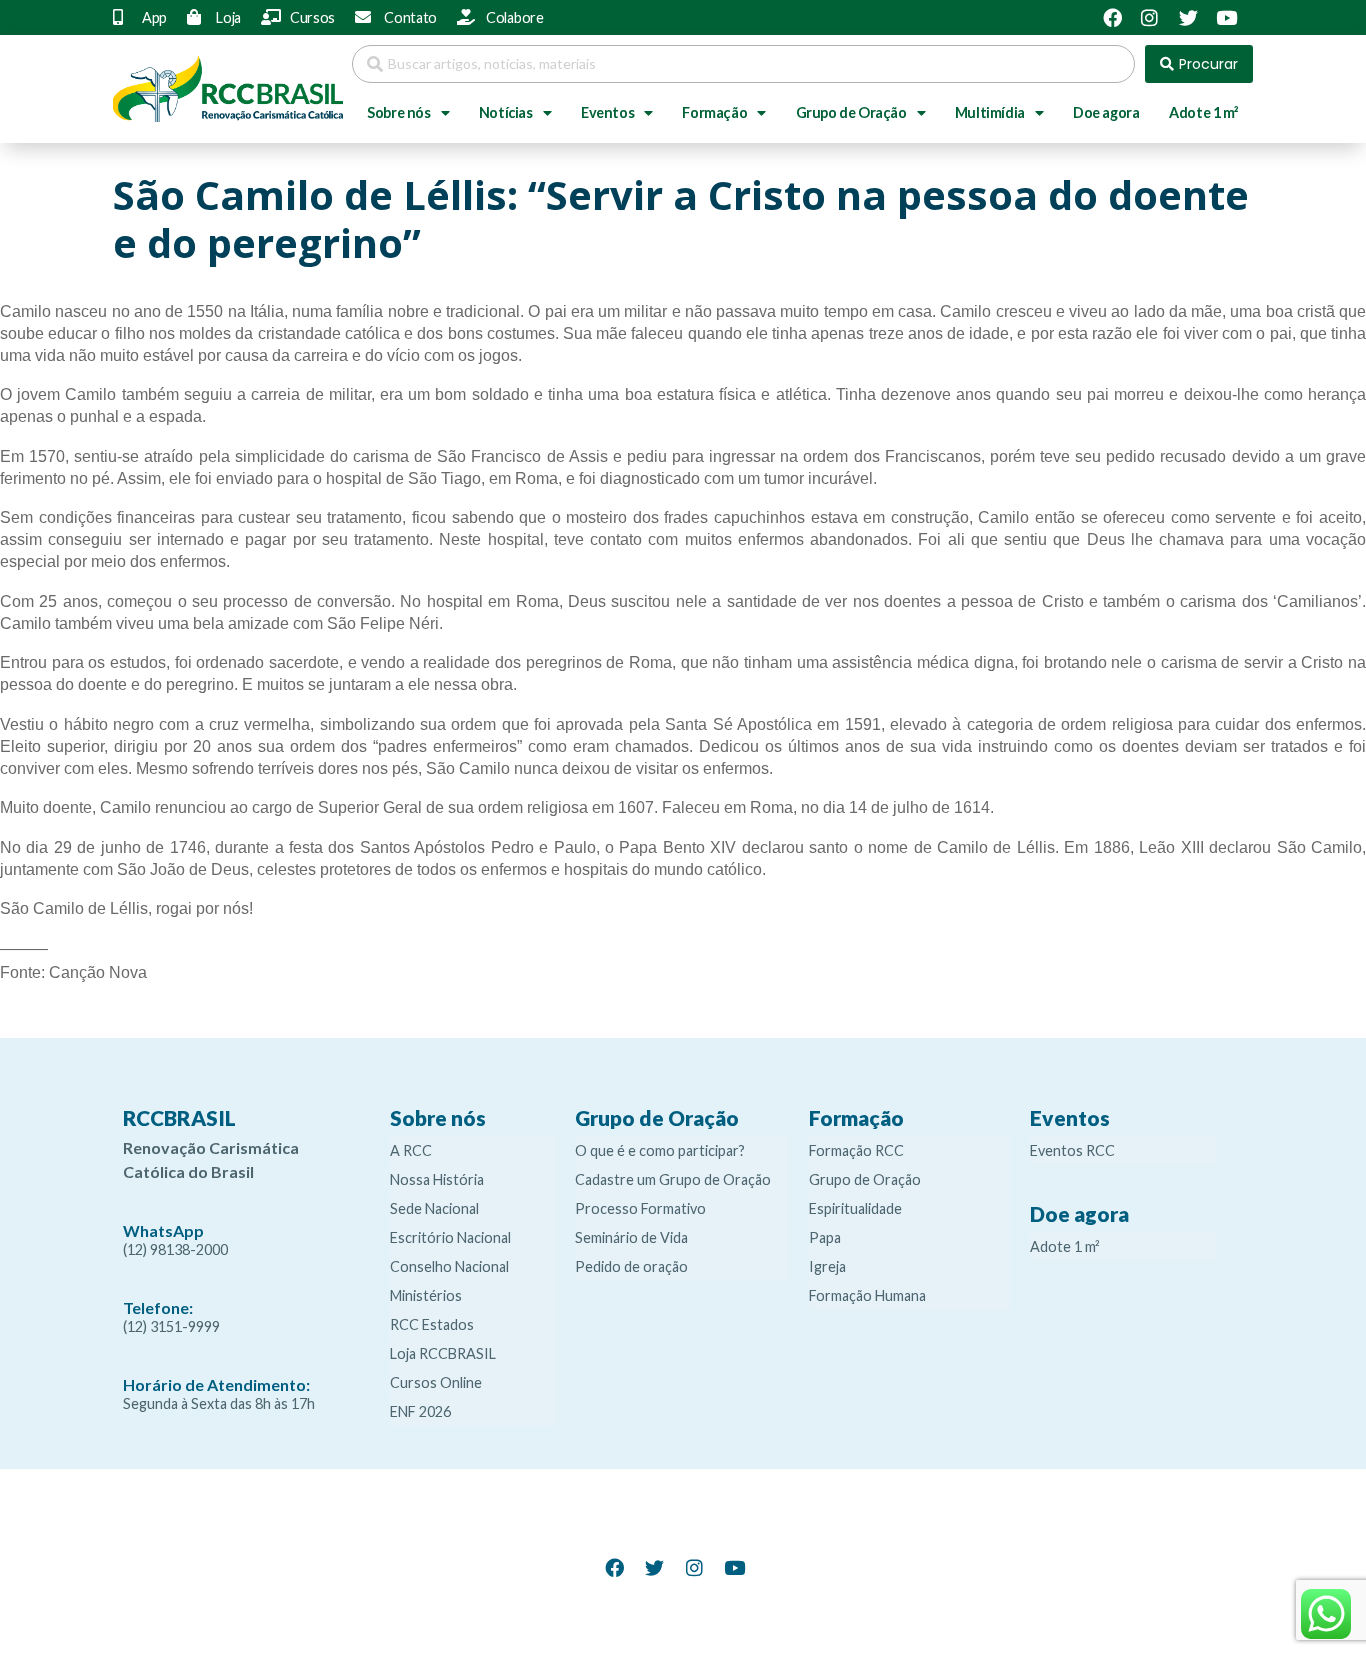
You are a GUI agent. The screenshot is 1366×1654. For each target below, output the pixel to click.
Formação (714, 112)
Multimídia (990, 112)
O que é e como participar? (660, 1150)
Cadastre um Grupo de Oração (673, 1179)
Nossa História (437, 1179)
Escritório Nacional (450, 1237)
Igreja (827, 1266)
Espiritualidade (855, 1208)
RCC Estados (432, 1324)
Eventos (607, 112)
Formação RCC (856, 1150)
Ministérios (426, 1295)
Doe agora (1106, 112)
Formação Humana (867, 1295)
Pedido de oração (631, 1266)
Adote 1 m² (1203, 112)
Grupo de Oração (851, 112)
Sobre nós (398, 112)
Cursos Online (436, 1382)
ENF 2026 (420, 1411)
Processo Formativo (640, 1208)
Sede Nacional (434, 1208)
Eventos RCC (1072, 1150)
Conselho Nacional (449, 1266)
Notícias (506, 112)
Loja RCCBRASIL (443, 1353)
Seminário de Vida (631, 1237)
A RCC (411, 1150)
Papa (825, 1237)
